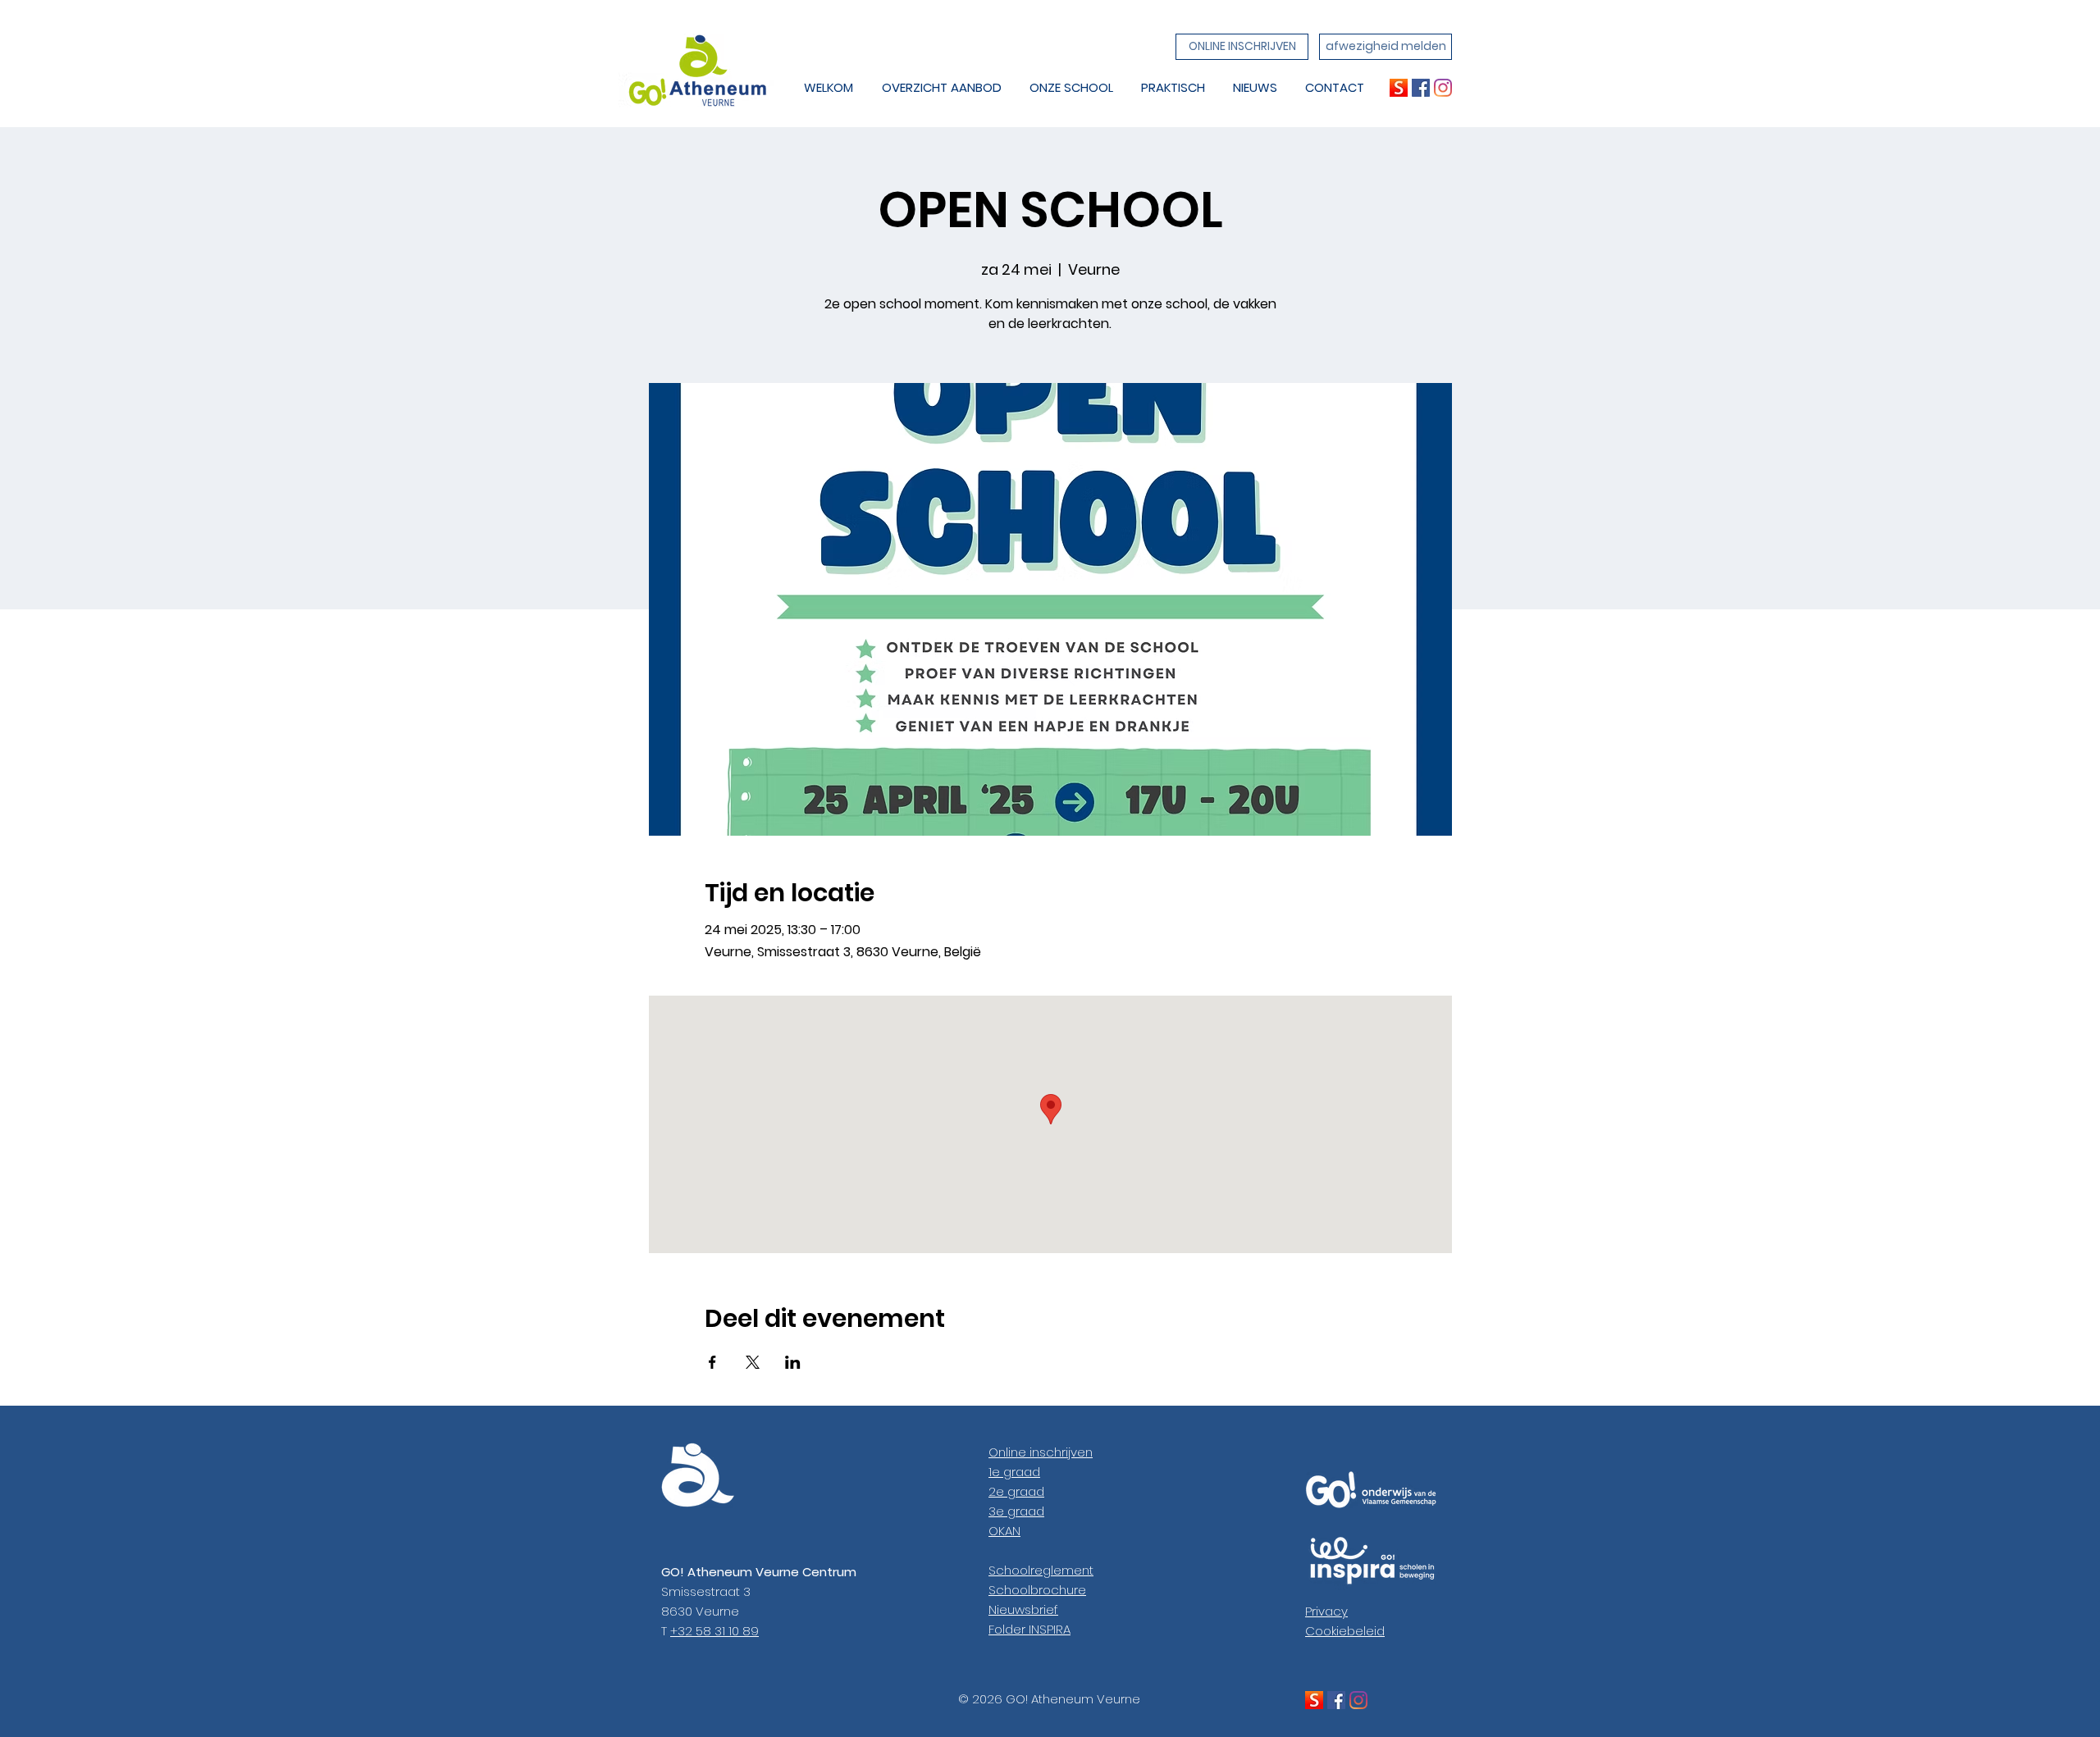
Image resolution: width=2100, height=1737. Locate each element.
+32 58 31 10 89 (714, 1631)
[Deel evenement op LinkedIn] (793, 1362)
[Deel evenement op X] (753, 1362)
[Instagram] (1443, 88)
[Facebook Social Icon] (1421, 88)
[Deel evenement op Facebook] (712, 1362)
